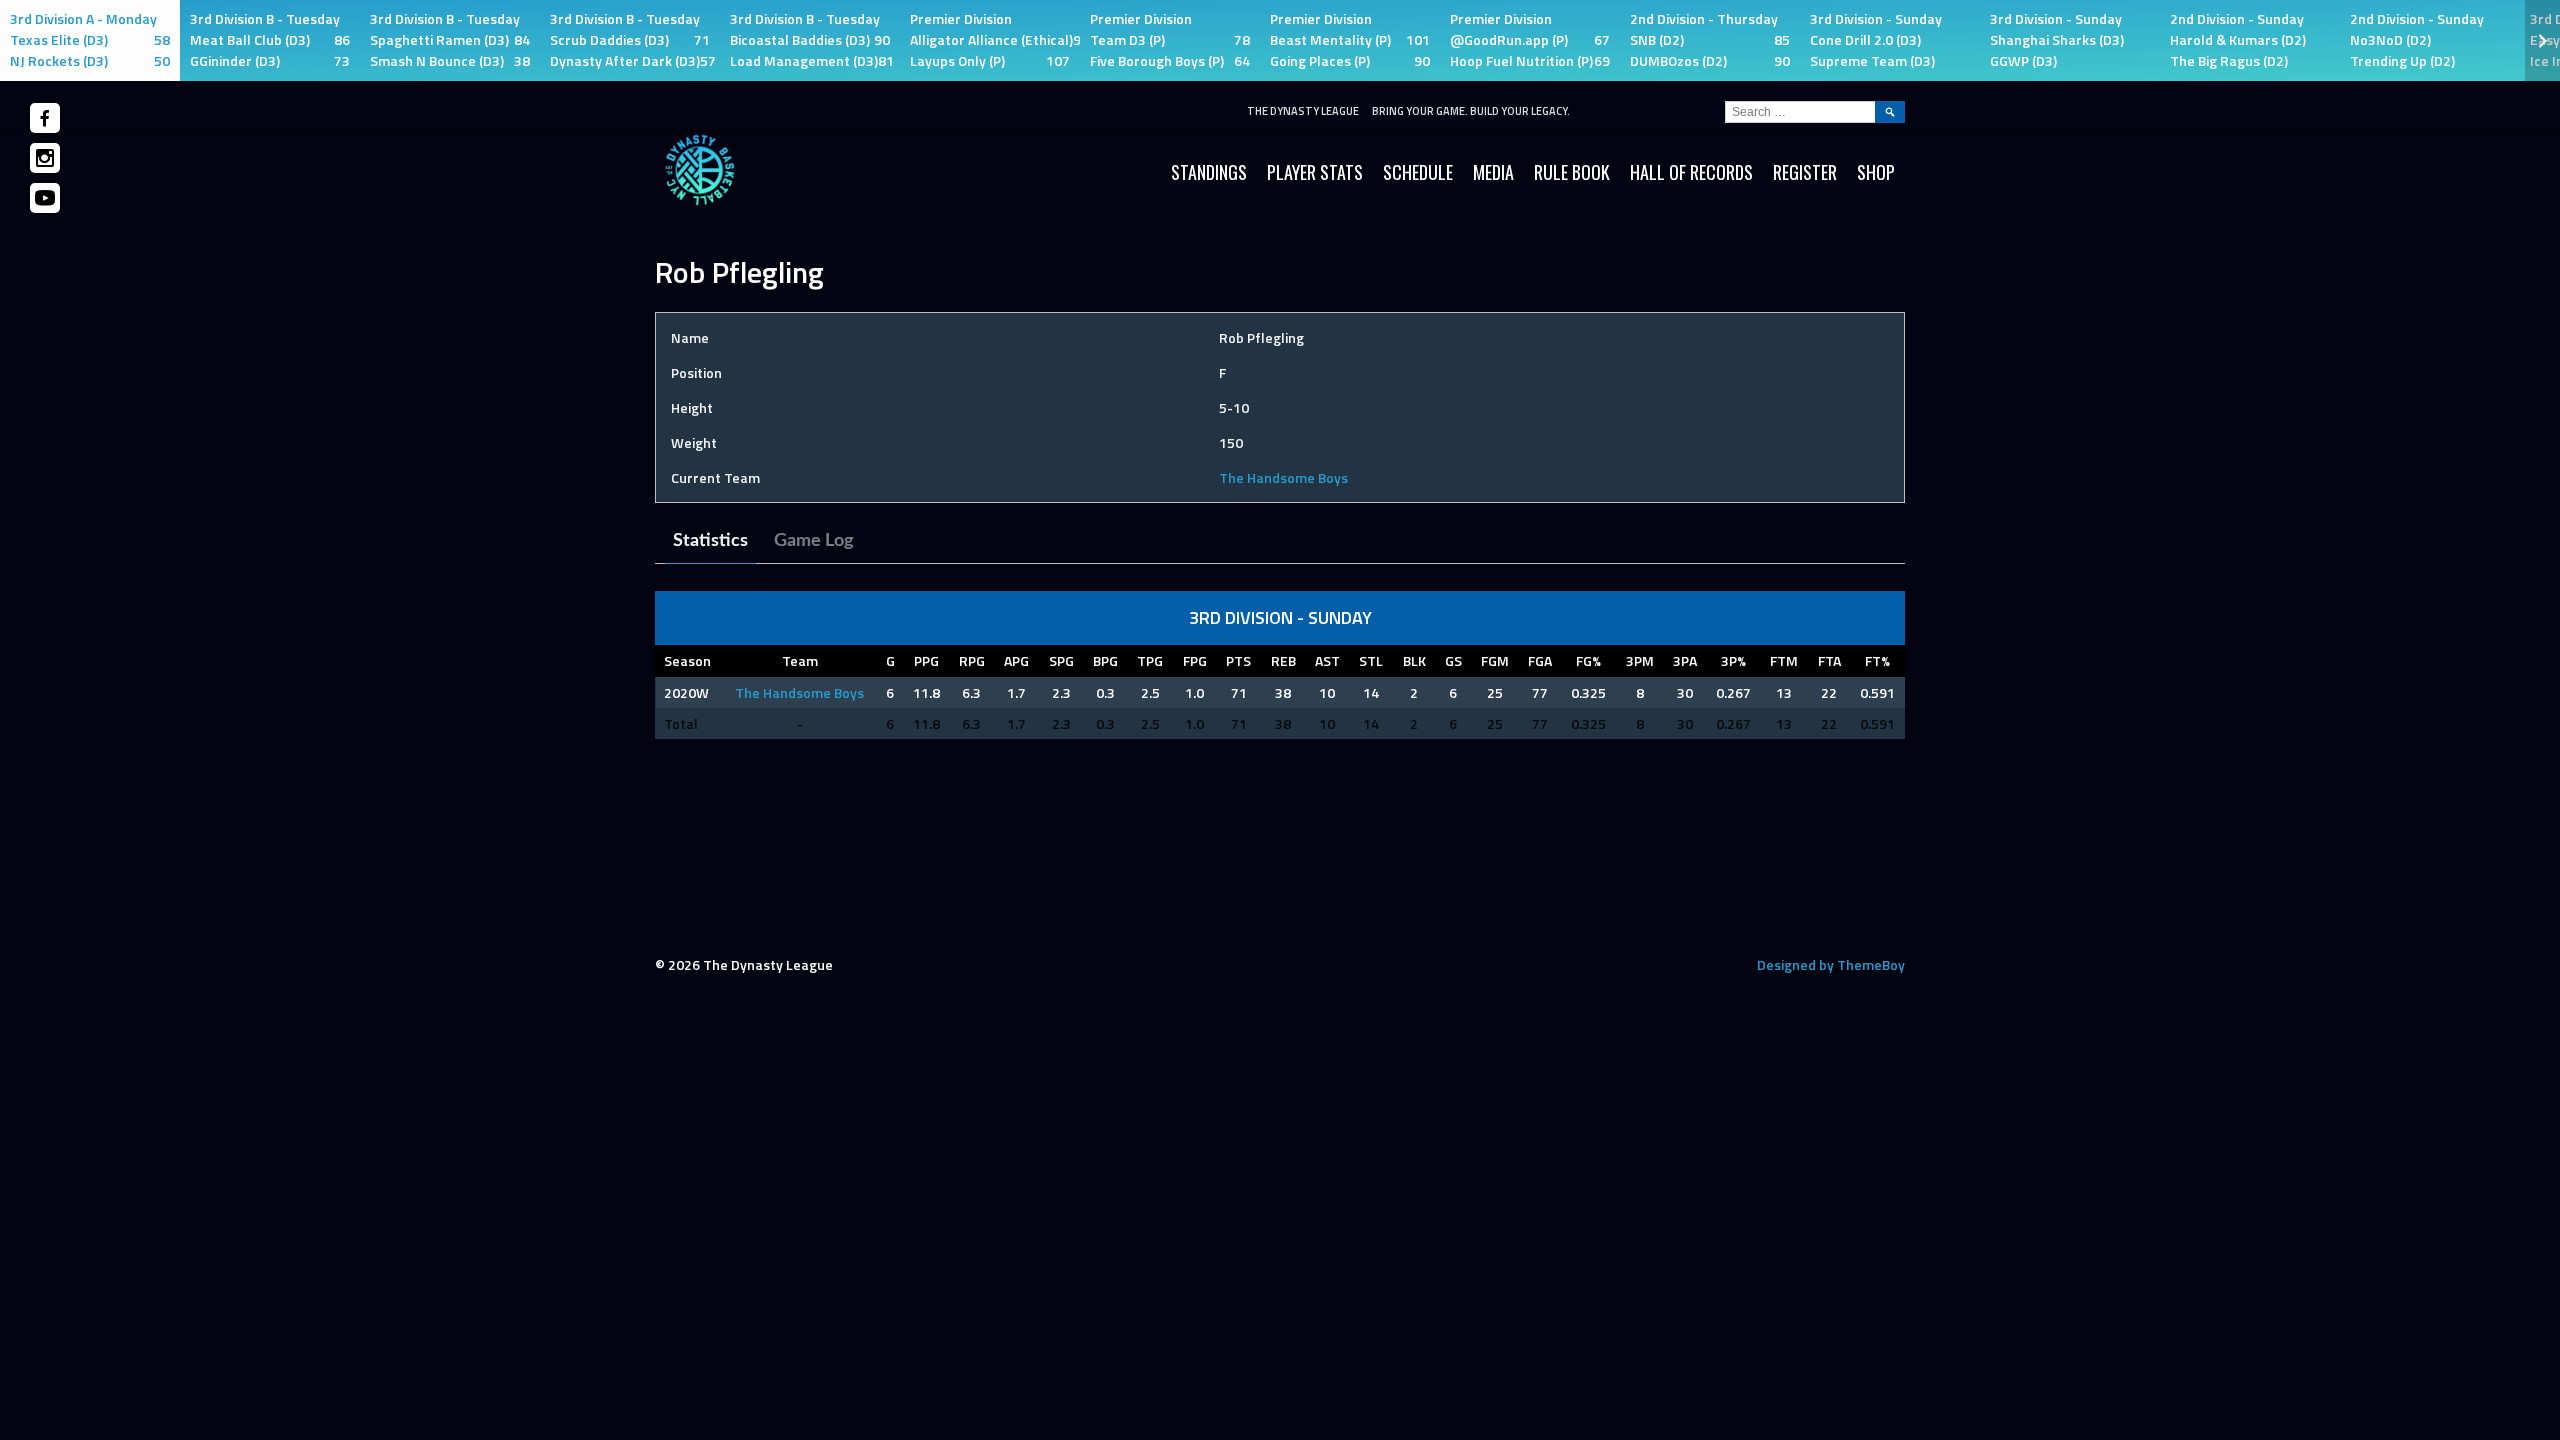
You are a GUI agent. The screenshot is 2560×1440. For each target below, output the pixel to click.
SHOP (1876, 172)
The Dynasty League (1303, 111)
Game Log (814, 541)
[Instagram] (45, 158)
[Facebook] (45, 118)
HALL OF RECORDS (1691, 172)
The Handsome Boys (1283, 477)
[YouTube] (45, 198)
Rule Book (1572, 172)
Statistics (710, 541)
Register (1805, 172)
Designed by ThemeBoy (1831, 964)
